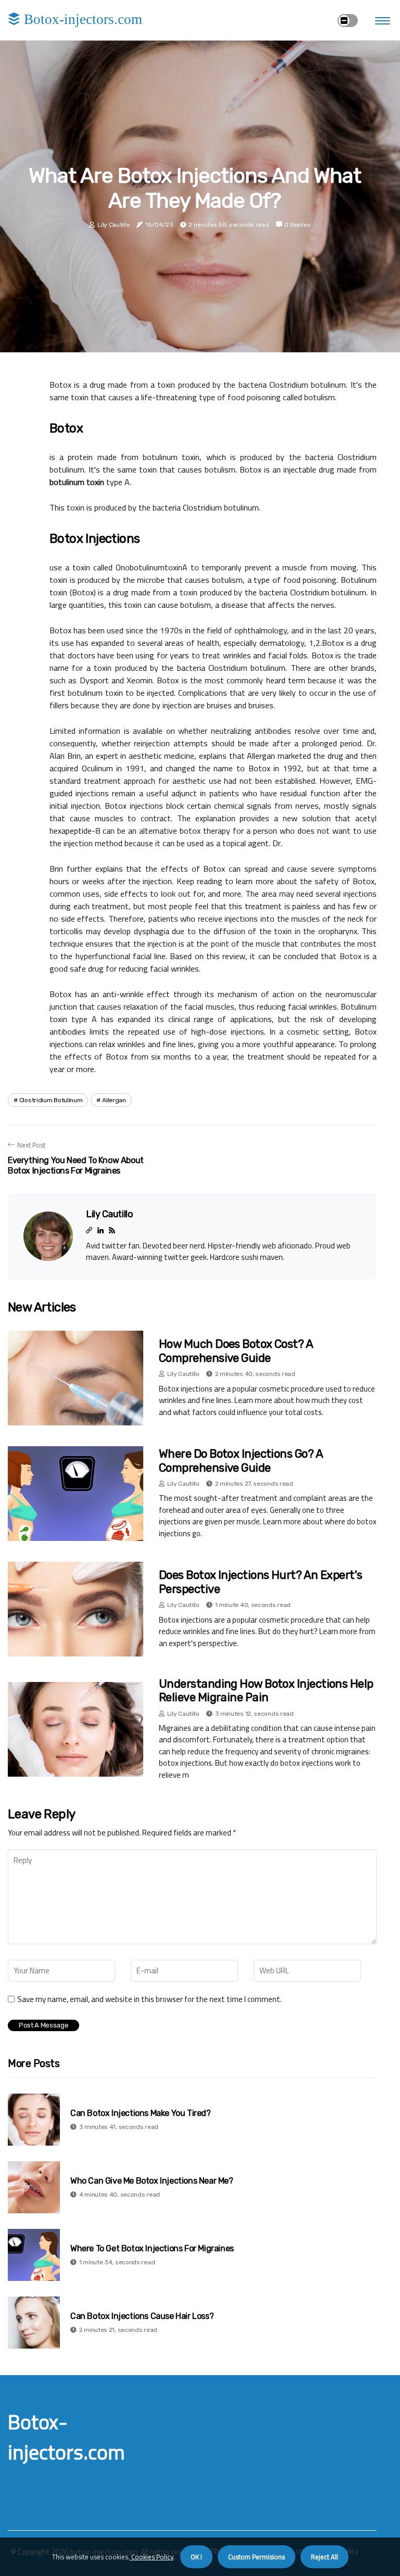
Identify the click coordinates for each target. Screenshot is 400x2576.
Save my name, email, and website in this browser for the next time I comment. (149, 1999)
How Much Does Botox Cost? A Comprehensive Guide (236, 1351)
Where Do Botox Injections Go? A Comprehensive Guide (241, 1461)
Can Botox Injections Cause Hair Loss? (142, 2316)
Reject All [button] (324, 2557)
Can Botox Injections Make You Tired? (141, 2113)
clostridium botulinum (51, 1100)
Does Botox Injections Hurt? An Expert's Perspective (261, 1582)
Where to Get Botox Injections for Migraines (152, 2248)
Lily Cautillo (114, 225)
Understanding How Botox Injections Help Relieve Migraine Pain (266, 1691)
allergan (114, 1100)
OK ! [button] (196, 2557)
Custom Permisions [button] (257, 2557)
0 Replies (297, 225)
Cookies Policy (152, 2557)
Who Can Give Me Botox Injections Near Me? (152, 2181)
